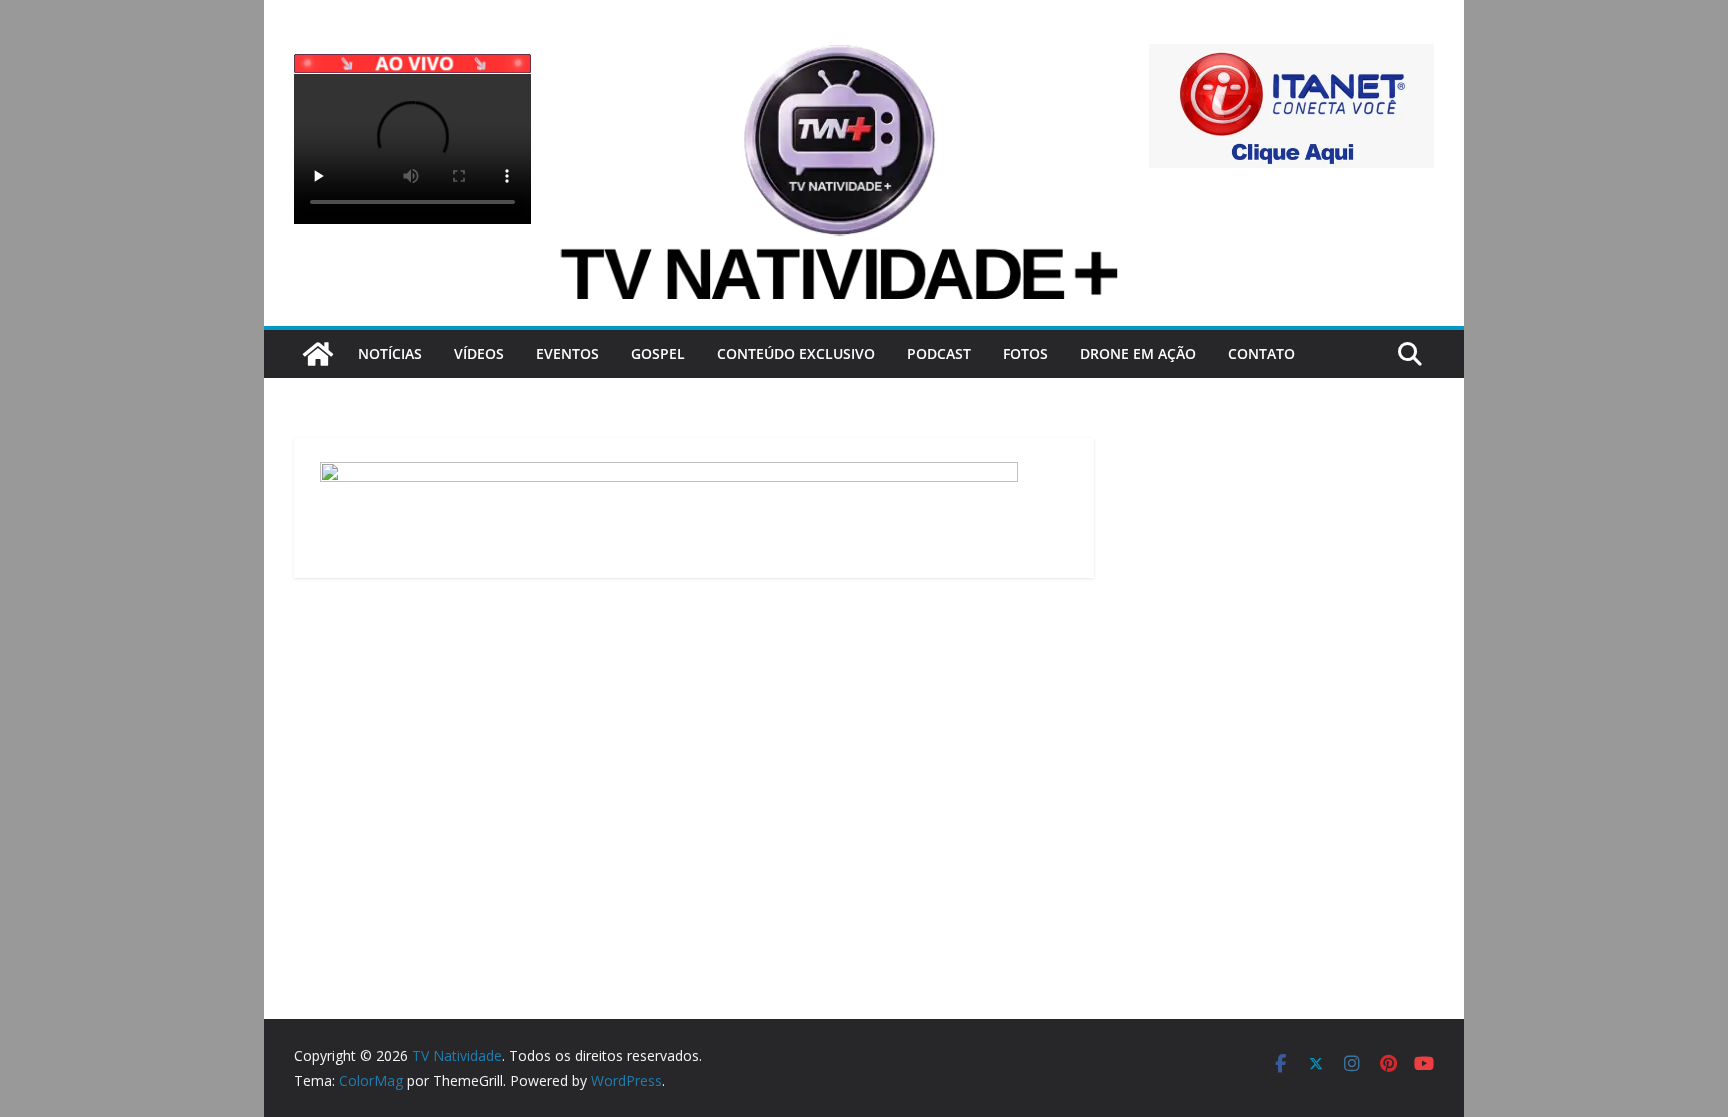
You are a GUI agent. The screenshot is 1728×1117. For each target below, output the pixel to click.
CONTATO (1261, 353)
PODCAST (939, 353)
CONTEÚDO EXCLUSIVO (796, 353)
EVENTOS (567, 353)
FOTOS (1025, 353)
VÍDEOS (479, 353)
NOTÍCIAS (390, 353)
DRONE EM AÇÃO (1138, 353)
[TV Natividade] (318, 354)
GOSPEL (658, 353)
